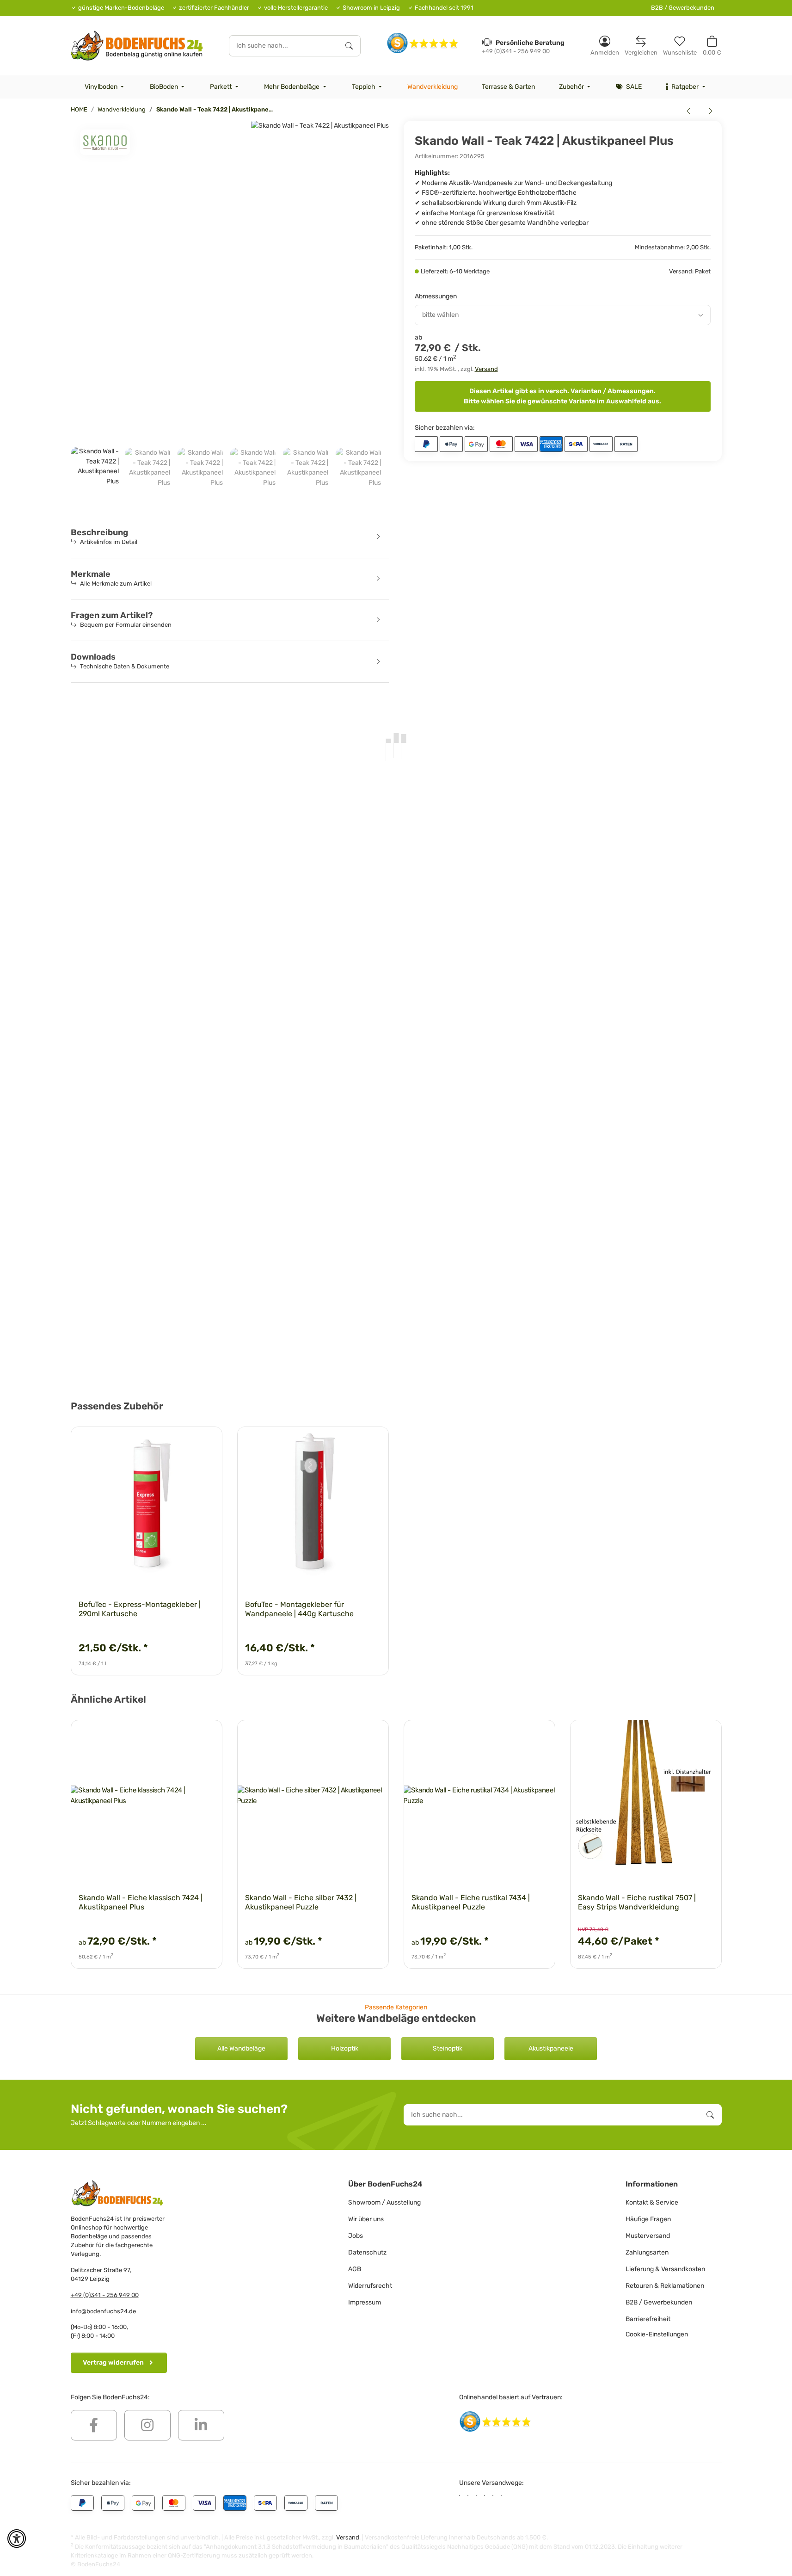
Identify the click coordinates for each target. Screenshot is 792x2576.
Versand (486, 369)
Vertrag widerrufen (113, 2363)
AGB (355, 2269)
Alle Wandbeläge (241, 2048)
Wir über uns (366, 2219)
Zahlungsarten (647, 2252)
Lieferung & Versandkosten (665, 2269)
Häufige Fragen (648, 2219)
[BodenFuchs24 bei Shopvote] (423, 43)
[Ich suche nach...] (349, 46)
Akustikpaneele (551, 2048)
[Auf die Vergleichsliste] (183, 1442)
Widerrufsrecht (370, 2286)
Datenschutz (367, 2252)
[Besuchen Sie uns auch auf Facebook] (94, 2425)
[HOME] (137, 46)
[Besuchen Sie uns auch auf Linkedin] (201, 2425)
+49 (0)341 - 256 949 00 (105, 2295)
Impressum (365, 2302)
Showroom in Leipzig (371, 8)
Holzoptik (345, 2048)
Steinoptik (448, 2048)
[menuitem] (105, 87)
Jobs (356, 2236)
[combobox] (563, 315)
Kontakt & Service (652, 2202)
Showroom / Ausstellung (384, 2202)
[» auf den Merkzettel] (207, 1442)
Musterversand (648, 2236)
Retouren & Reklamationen (665, 2286)
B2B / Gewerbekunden (683, 8)
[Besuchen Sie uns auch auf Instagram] (147, 2425)
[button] (605, 46)
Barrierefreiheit (648, 2319)
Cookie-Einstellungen (657, 2334)
